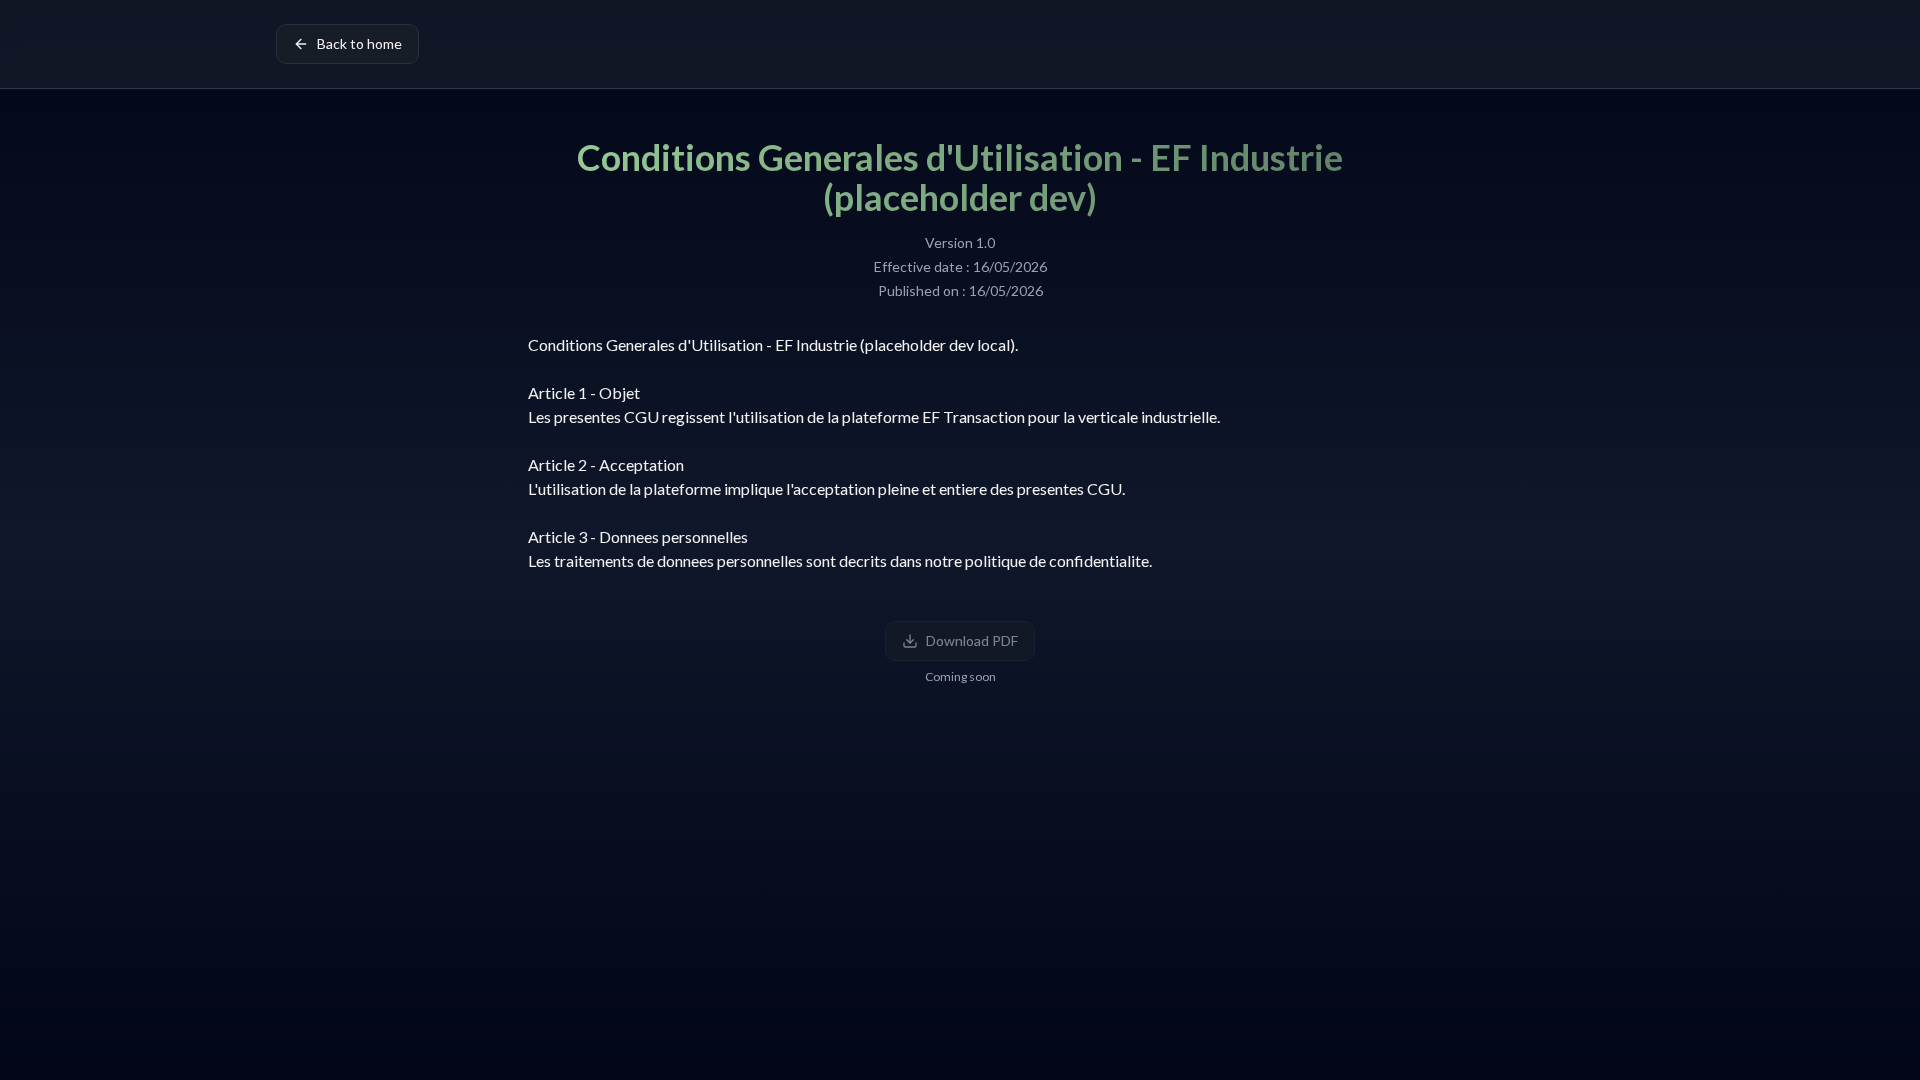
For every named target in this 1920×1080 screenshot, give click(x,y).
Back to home (359, 43)
